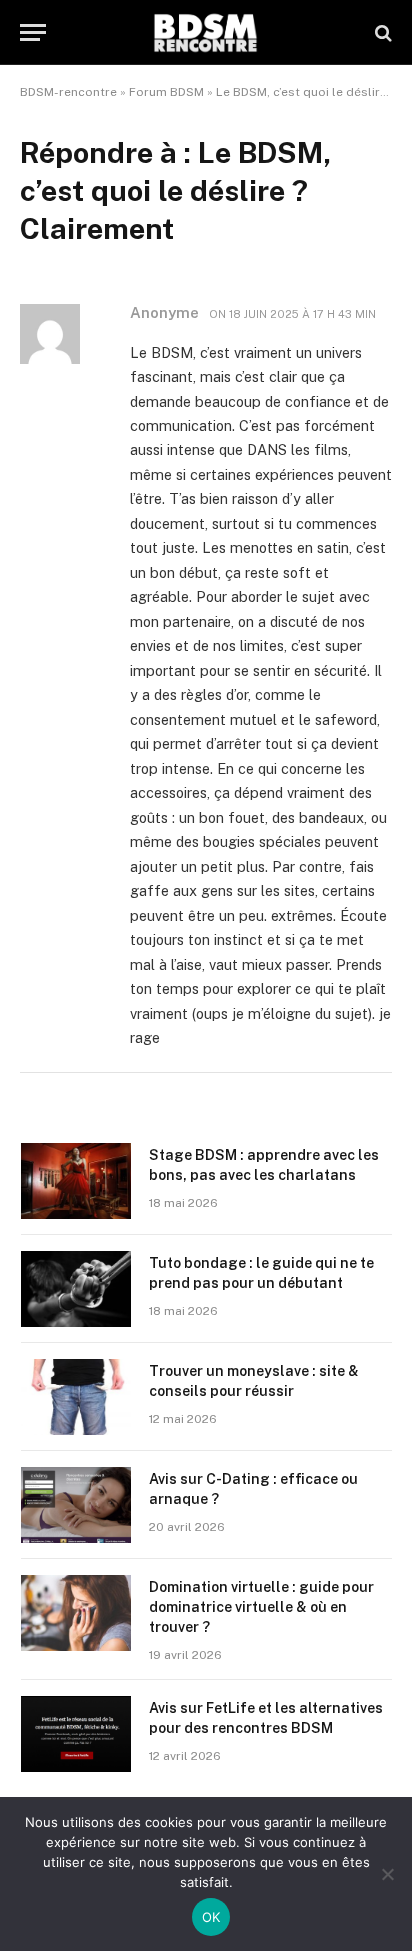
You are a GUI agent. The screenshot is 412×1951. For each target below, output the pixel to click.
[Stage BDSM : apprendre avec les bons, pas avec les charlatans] (76, 1181)
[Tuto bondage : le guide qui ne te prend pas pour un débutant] (76, 1289)
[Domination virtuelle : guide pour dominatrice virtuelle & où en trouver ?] (76, 1613)
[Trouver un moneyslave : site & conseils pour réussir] (76, 1397)
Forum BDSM (166, 92)
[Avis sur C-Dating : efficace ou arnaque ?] (76, 1505)
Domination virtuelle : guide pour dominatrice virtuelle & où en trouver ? (261, 1607)
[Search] (381, 32)
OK (211, 1917)
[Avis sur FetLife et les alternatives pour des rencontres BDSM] (76, 1734)
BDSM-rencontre (68, 92)
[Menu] (33, 32)
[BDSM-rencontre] (206, 32)
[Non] (387, 1874)
